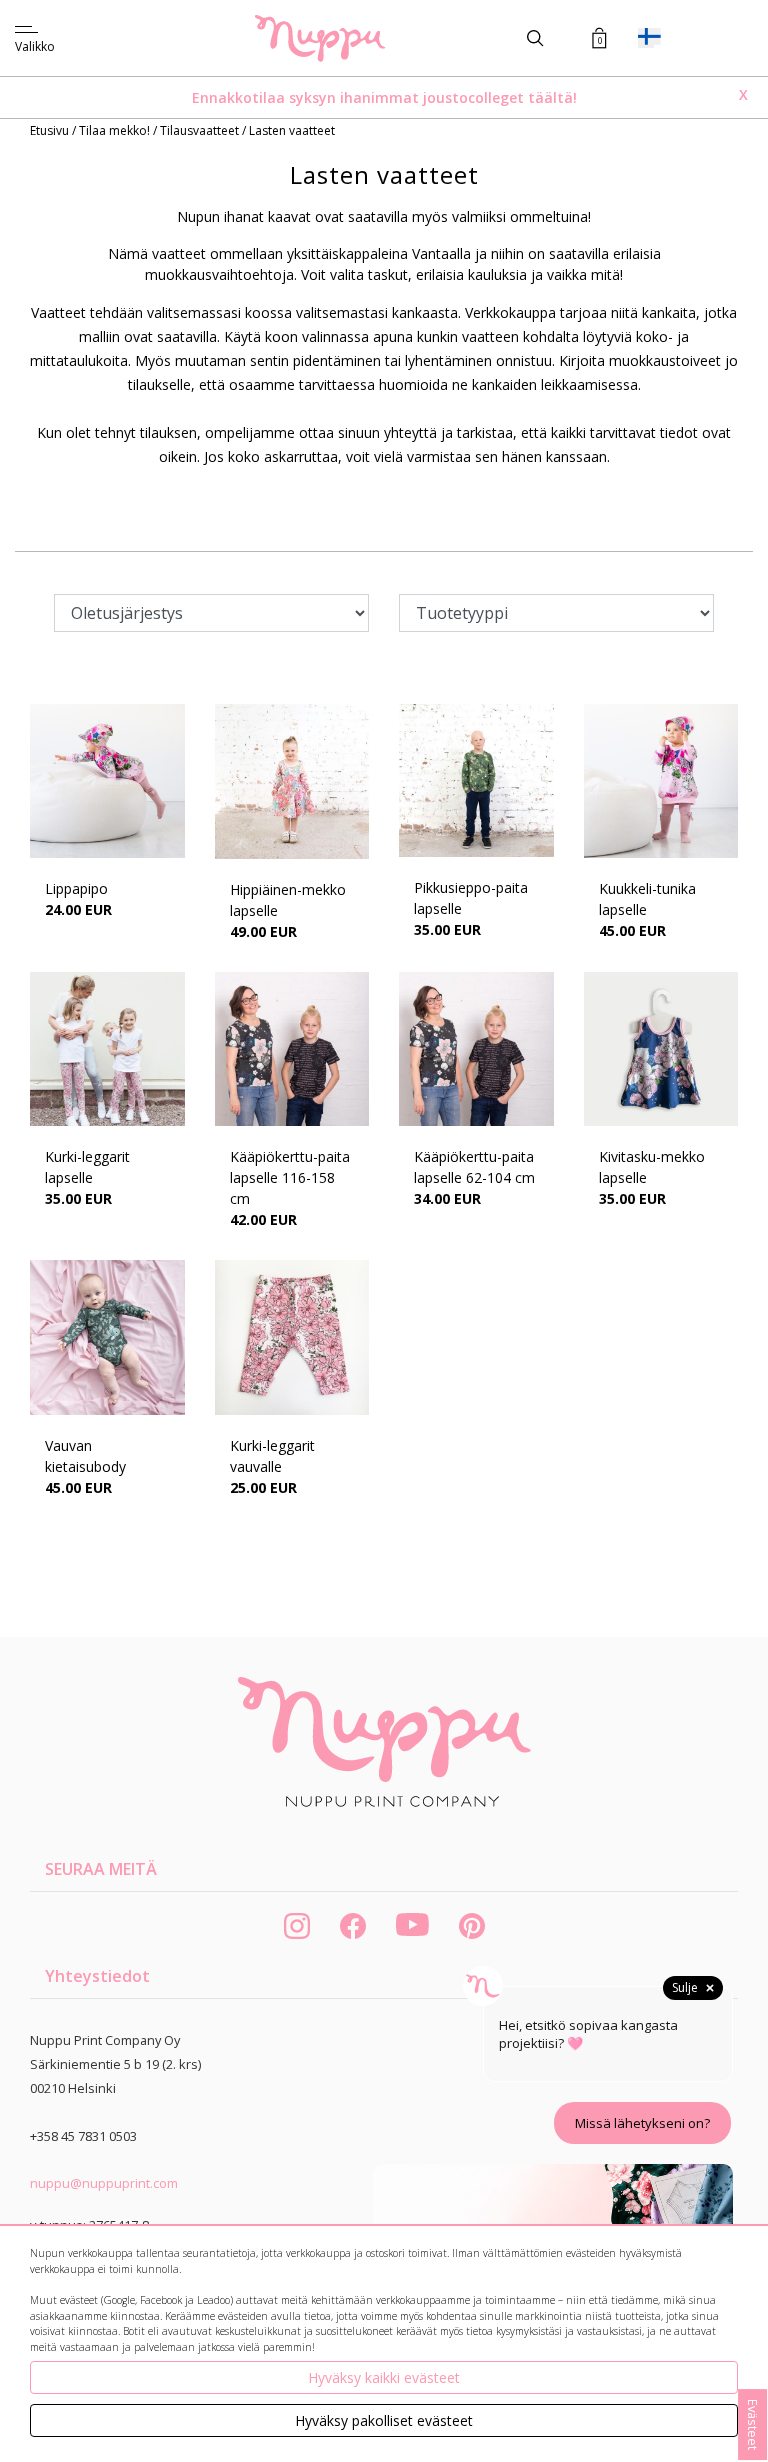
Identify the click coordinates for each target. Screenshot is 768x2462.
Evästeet (753, 2424)
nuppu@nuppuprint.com (104, 2183)
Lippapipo (76, 888)
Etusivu (51, 130)
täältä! (552, 97)
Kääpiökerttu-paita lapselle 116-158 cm (290, 1177)
